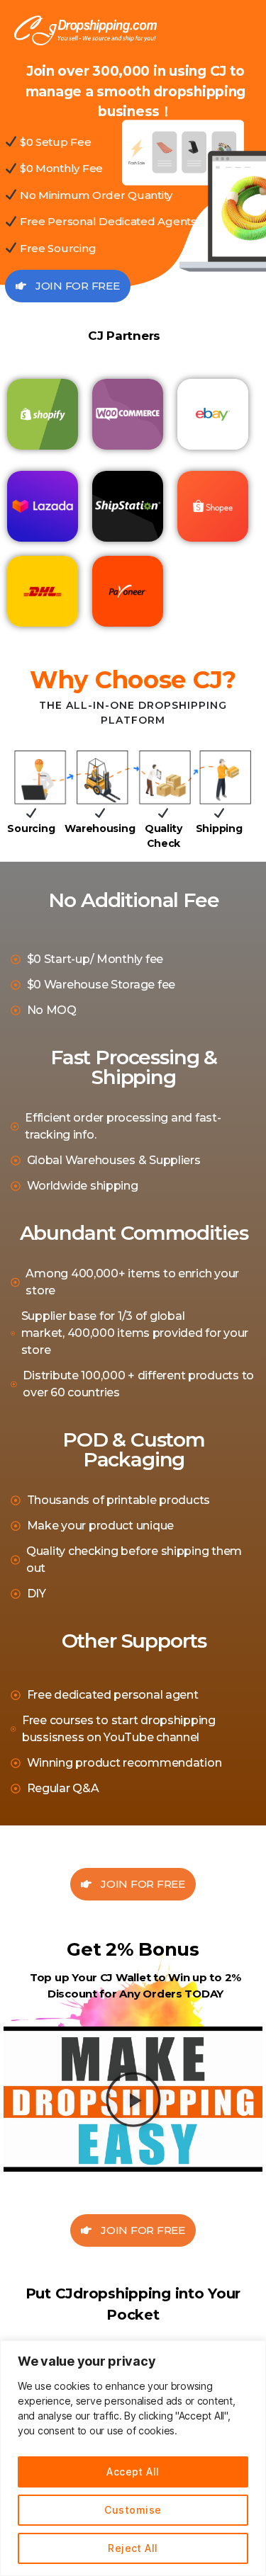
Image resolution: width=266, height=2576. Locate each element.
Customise (133, 2510)
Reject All (133, 2548)
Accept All (133, 2472)
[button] (133, 2099)
